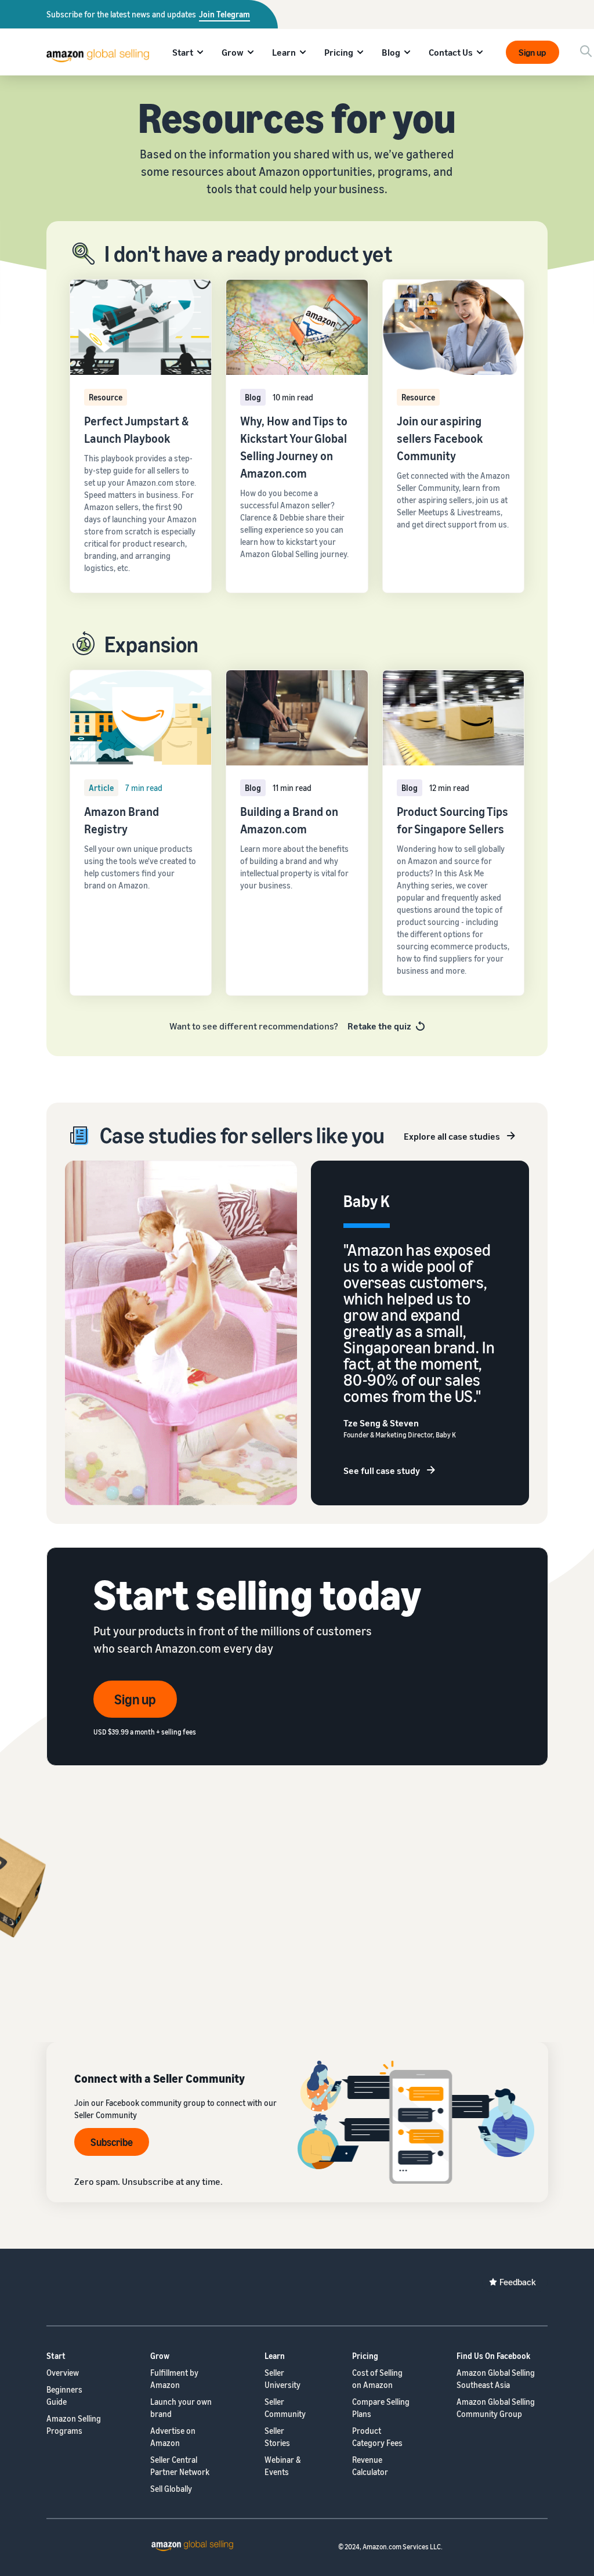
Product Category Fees (377, 2437)
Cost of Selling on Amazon (377, 2379)
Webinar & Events (283, 2466)
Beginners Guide (64, 2396)
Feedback (518, 2282)
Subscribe (112, 2142)
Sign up (532, 52)
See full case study (382, 1471)
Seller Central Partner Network (180, 2466)
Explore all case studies (452, 1136)
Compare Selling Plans (381, 2408)
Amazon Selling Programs (74, 2425)
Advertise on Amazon (173, 2437)
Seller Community (285, 2408)
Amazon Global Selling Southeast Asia (496, 2379)
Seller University (282, 2379)
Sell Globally (171, 2489)
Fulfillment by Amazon (174, 2379)
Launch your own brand (181, 2408)
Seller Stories (277, 2437)
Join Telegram (224, 14)
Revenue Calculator (370, 2466)
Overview (63, 2373)
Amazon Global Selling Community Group (496, 2408)
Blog (391, 52)
